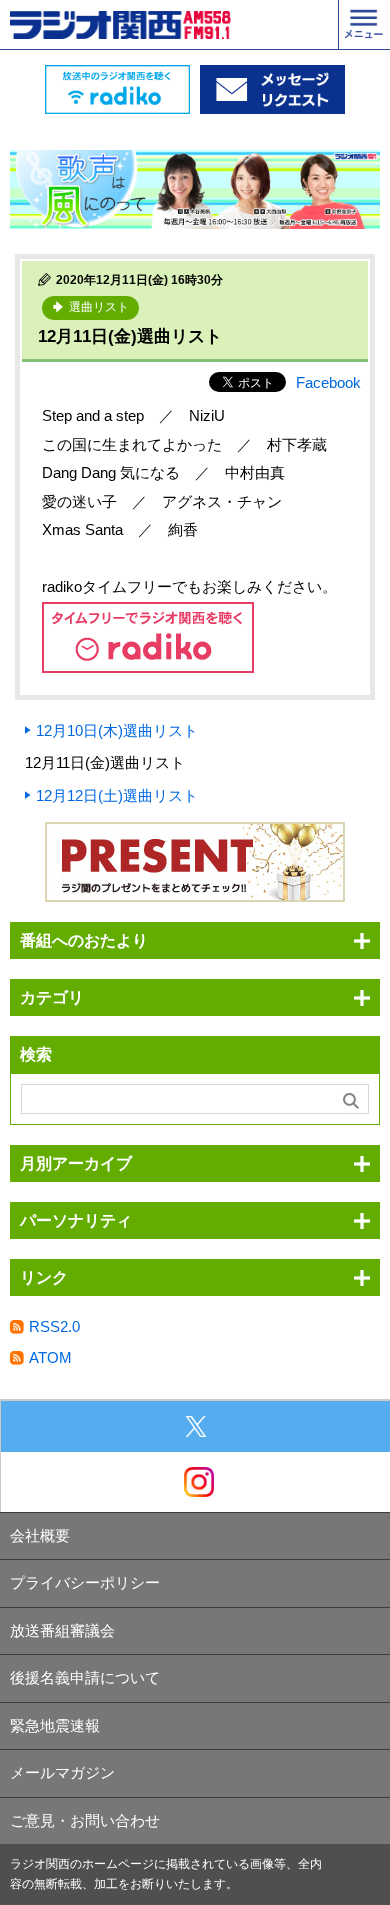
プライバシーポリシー (85, 1582)
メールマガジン (62, 1772)
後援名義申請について (85, 1677)
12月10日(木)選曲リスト (117, 730)
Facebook (328, 382)
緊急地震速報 (55, 1725)
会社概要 (40, 1535)
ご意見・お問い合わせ (85, 1820)
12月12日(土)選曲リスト (117, 795)
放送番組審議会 (62, 1630)
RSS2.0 (54, 1326)
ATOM (50, 1357)
